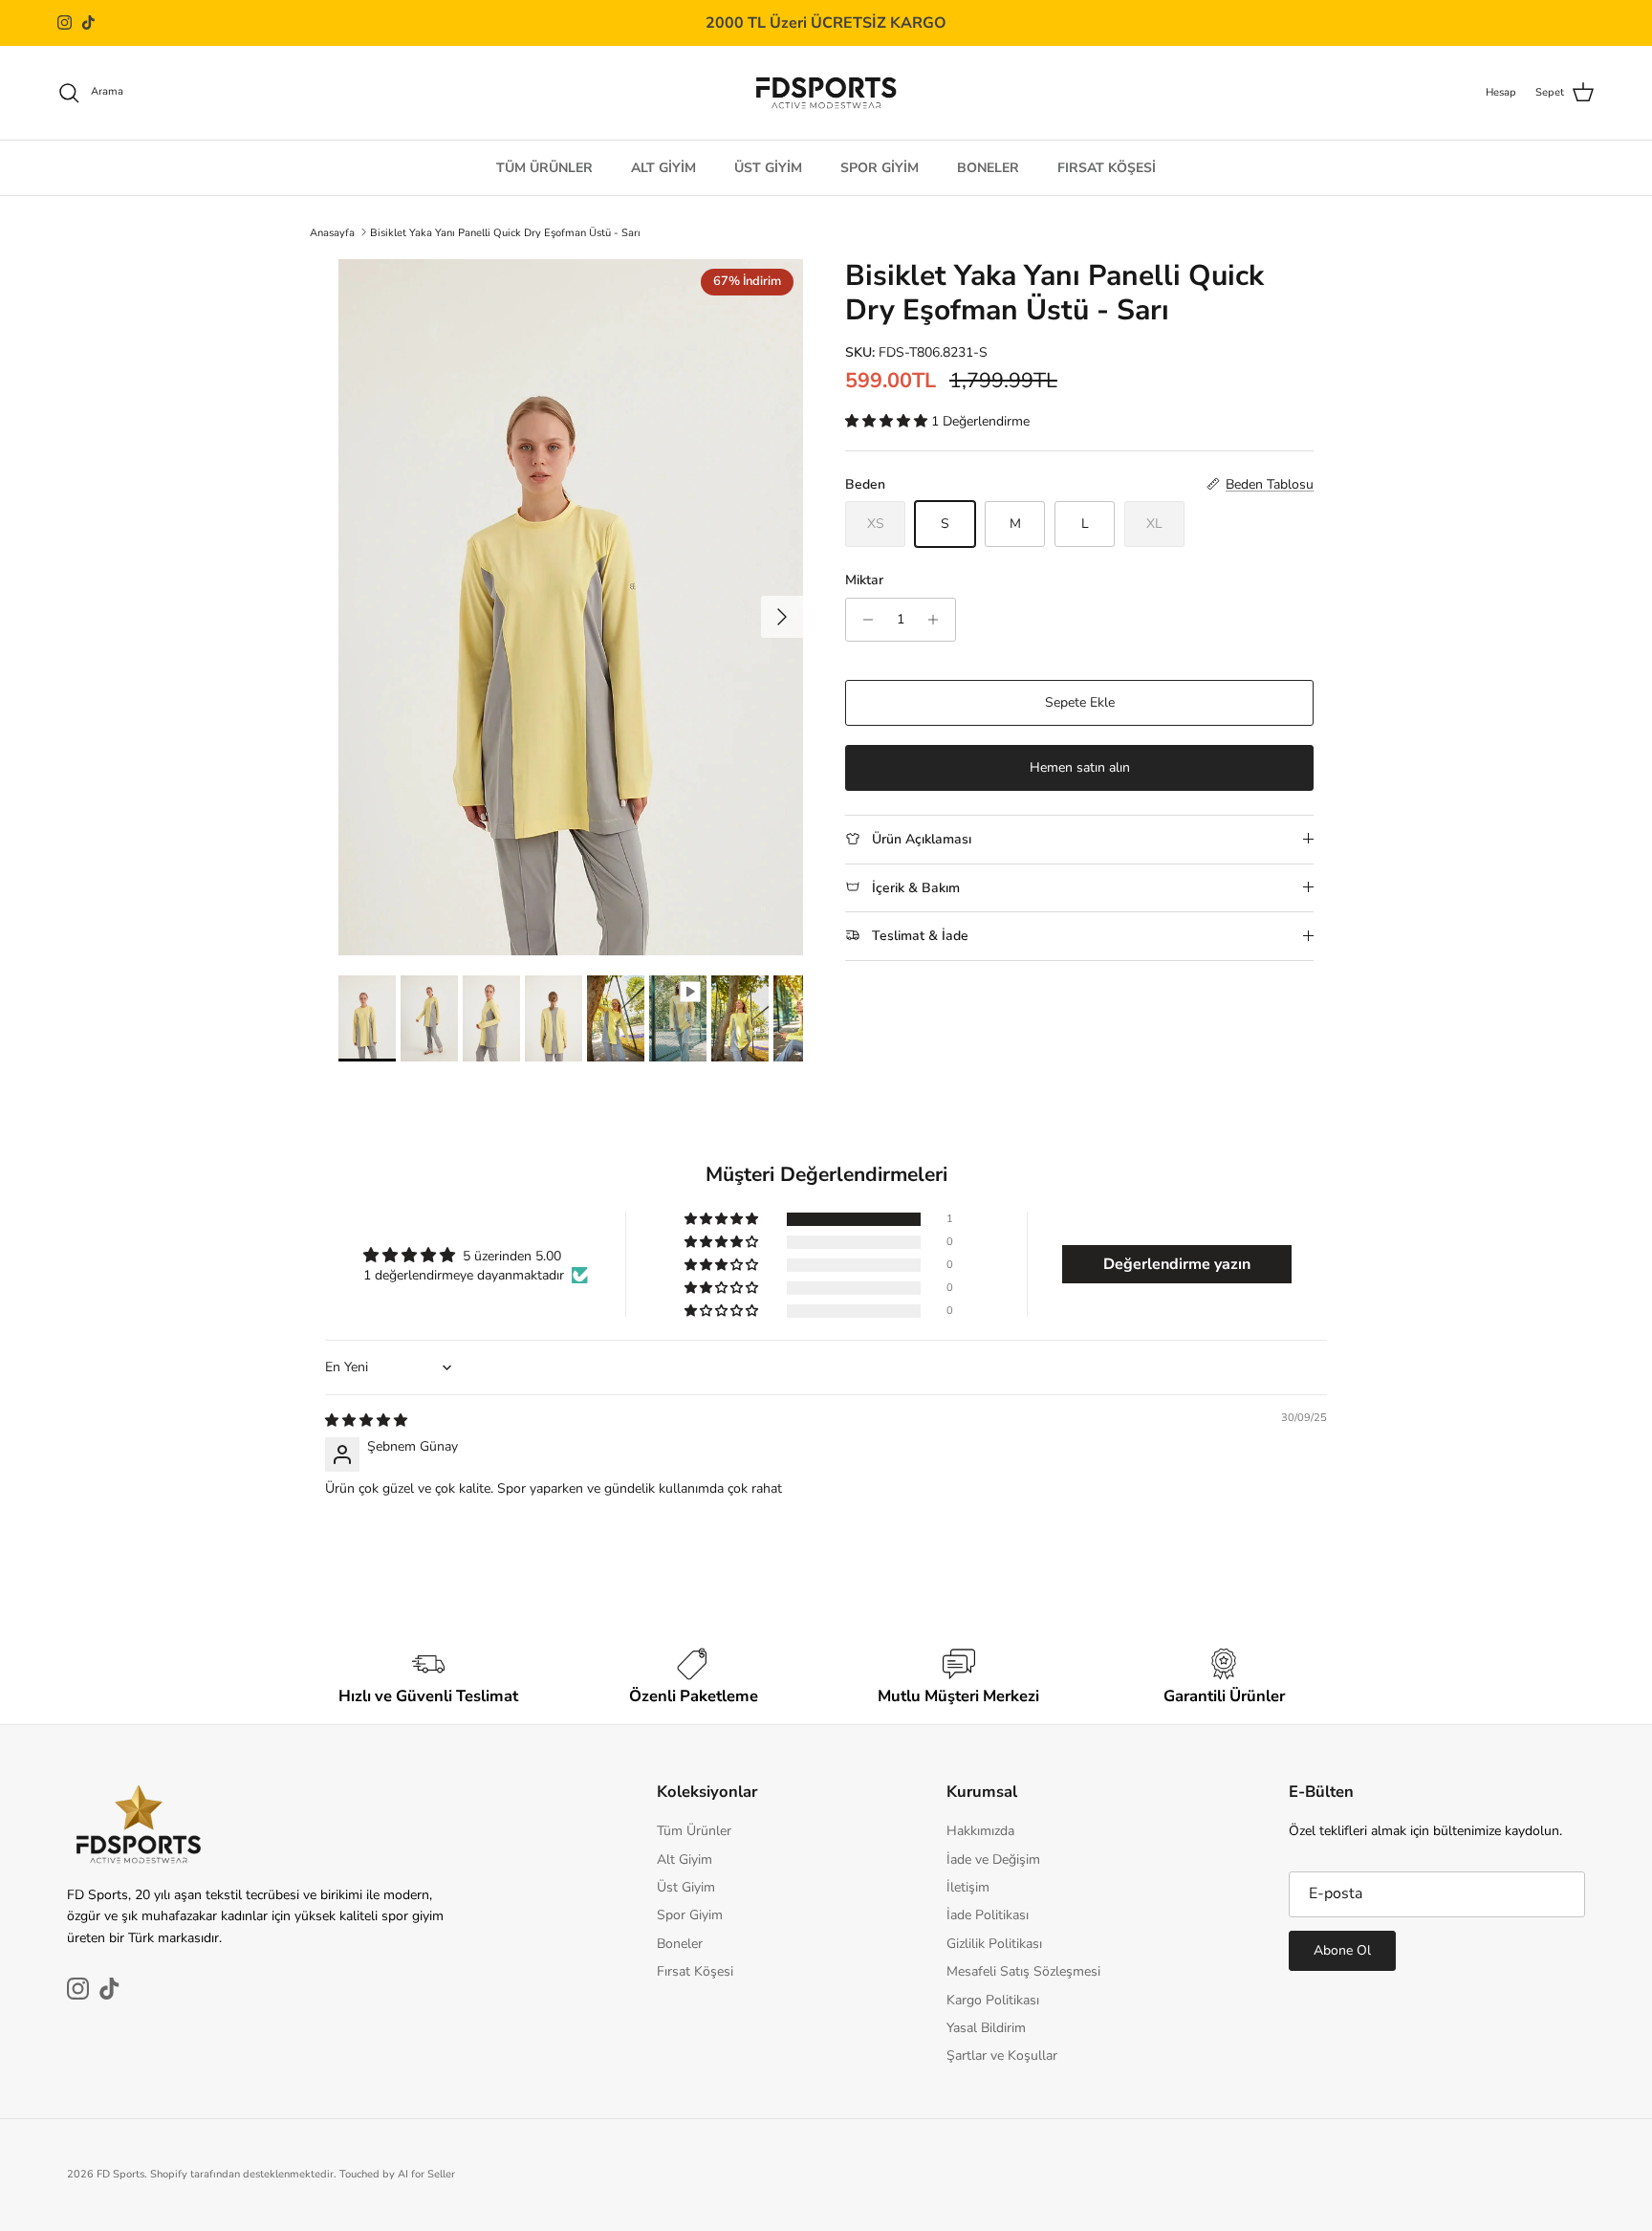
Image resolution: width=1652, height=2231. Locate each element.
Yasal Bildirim (986, 2028)
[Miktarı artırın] (938, 620)
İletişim (968, 1887)
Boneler (680, 1944)
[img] (366, 1421)
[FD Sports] (826, 93)
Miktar (864, 580)
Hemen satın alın (1080, 767)
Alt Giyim (685, 1859)
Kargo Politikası (993, 2000)
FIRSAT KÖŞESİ (1107, 167)
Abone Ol (1342, 1950)
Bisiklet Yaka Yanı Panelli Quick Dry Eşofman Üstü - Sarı (505, 232)
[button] (888, 421)
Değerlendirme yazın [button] (1177, 1264)
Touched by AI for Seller (397, 2174)
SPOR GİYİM (880, 167)
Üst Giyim (686, 1887)
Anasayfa (332, 232)
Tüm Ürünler (694, 1831)
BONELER (988, 167)
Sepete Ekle (1080, 702)
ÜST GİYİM (768, 167)
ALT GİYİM (663, 167)
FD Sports (120, 2174)
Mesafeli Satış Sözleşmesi (1023, 1971)
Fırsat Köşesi (695, 1971)
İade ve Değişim (993, 1859)
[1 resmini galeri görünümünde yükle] (571, 608)
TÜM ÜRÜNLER (544, 167)
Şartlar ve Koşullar (1002, 2056)
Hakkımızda (980, 1831)
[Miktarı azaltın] (863, 620)
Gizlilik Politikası (994, 1944)
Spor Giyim (690, 1915)
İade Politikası (988, 1915)
